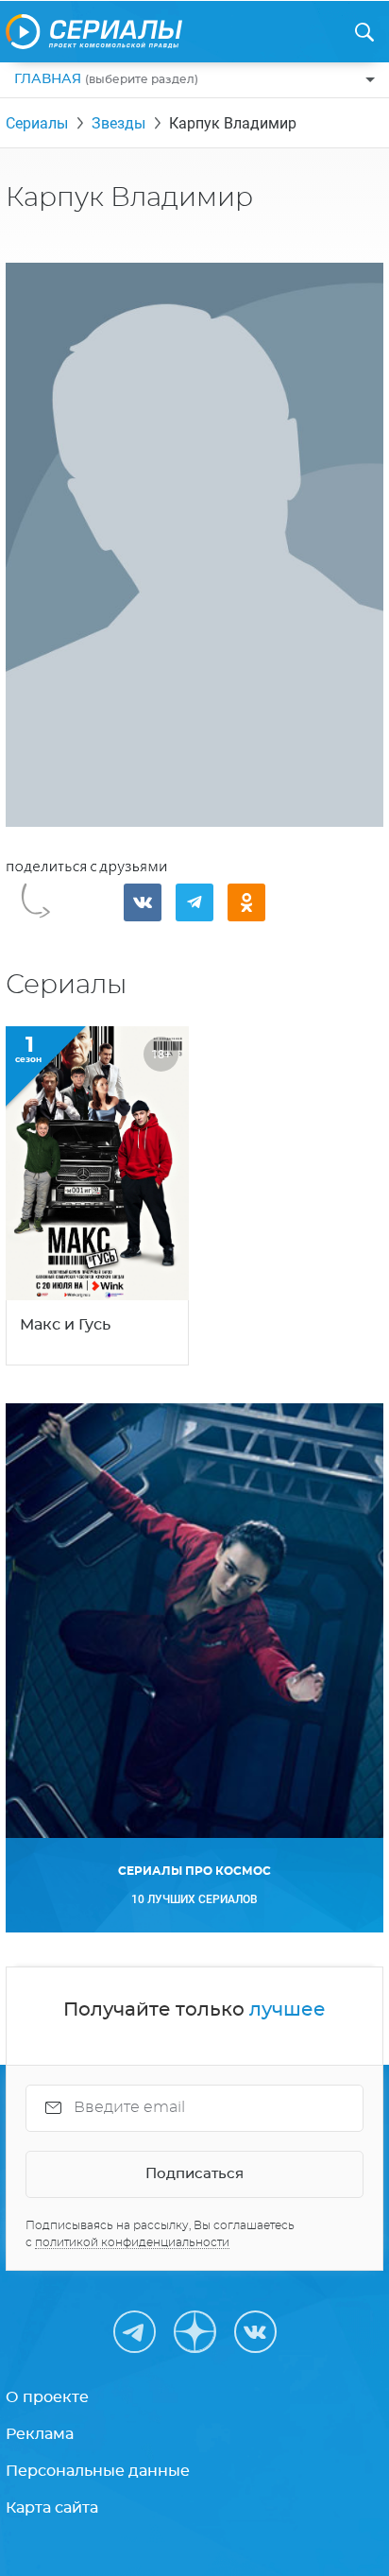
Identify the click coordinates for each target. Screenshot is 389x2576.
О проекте (47, 2397)
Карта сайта (52, 2508)
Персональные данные (98, 2471)
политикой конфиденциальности (132, 2242)
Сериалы (37, 123)
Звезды (118, 123)
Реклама (40, 2434)
